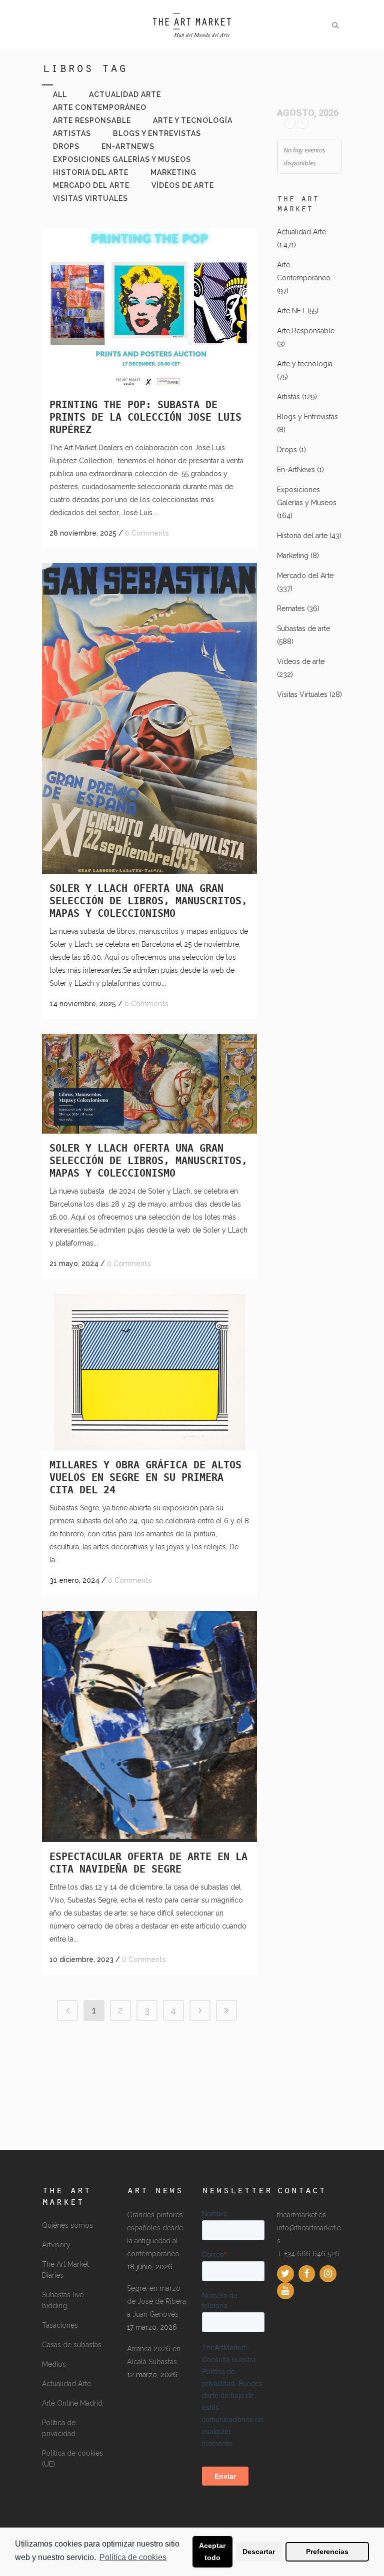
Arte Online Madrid (72, 2403)
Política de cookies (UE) (72, 2459)
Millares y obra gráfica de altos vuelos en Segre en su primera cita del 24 (145, 1477)
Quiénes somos (67, 2225)
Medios (54, 2364)
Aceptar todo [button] (212, 2552)
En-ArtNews (296, 470)
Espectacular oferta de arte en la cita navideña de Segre (148, 1863)
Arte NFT (291, 311)
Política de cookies (133, 2557)
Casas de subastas (72, 2345)
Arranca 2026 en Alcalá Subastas (154, 2355)
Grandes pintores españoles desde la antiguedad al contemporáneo (155, 2234)
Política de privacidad (59, 2428)
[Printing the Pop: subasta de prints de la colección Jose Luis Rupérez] (149, 310)
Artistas (288, 397)
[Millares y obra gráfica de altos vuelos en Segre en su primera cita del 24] (149, 1372)
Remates (291, 609)
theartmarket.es (301, 2215)
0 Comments (147, 533)
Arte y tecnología (305, 364)
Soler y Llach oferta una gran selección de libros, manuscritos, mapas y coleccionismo (148, 901)
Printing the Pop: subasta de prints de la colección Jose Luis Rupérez (145, 417)
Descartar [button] (259, 2552)
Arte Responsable (306, 331)
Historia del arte (302, 536)
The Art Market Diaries (65, 2270)
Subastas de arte (303, 629)
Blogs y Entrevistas (307, 417)
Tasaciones (60, 2325)
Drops (287, 450)
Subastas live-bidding (64, 2300)
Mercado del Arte (305, 576)
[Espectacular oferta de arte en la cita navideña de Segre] (149, 1726)
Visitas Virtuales (302, 694)
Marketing (293, 556)
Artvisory (56, 2245)
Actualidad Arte (301, 232)
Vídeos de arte (301, 661)
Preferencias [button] (327, 2552)
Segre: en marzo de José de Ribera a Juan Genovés (156, 2301)
